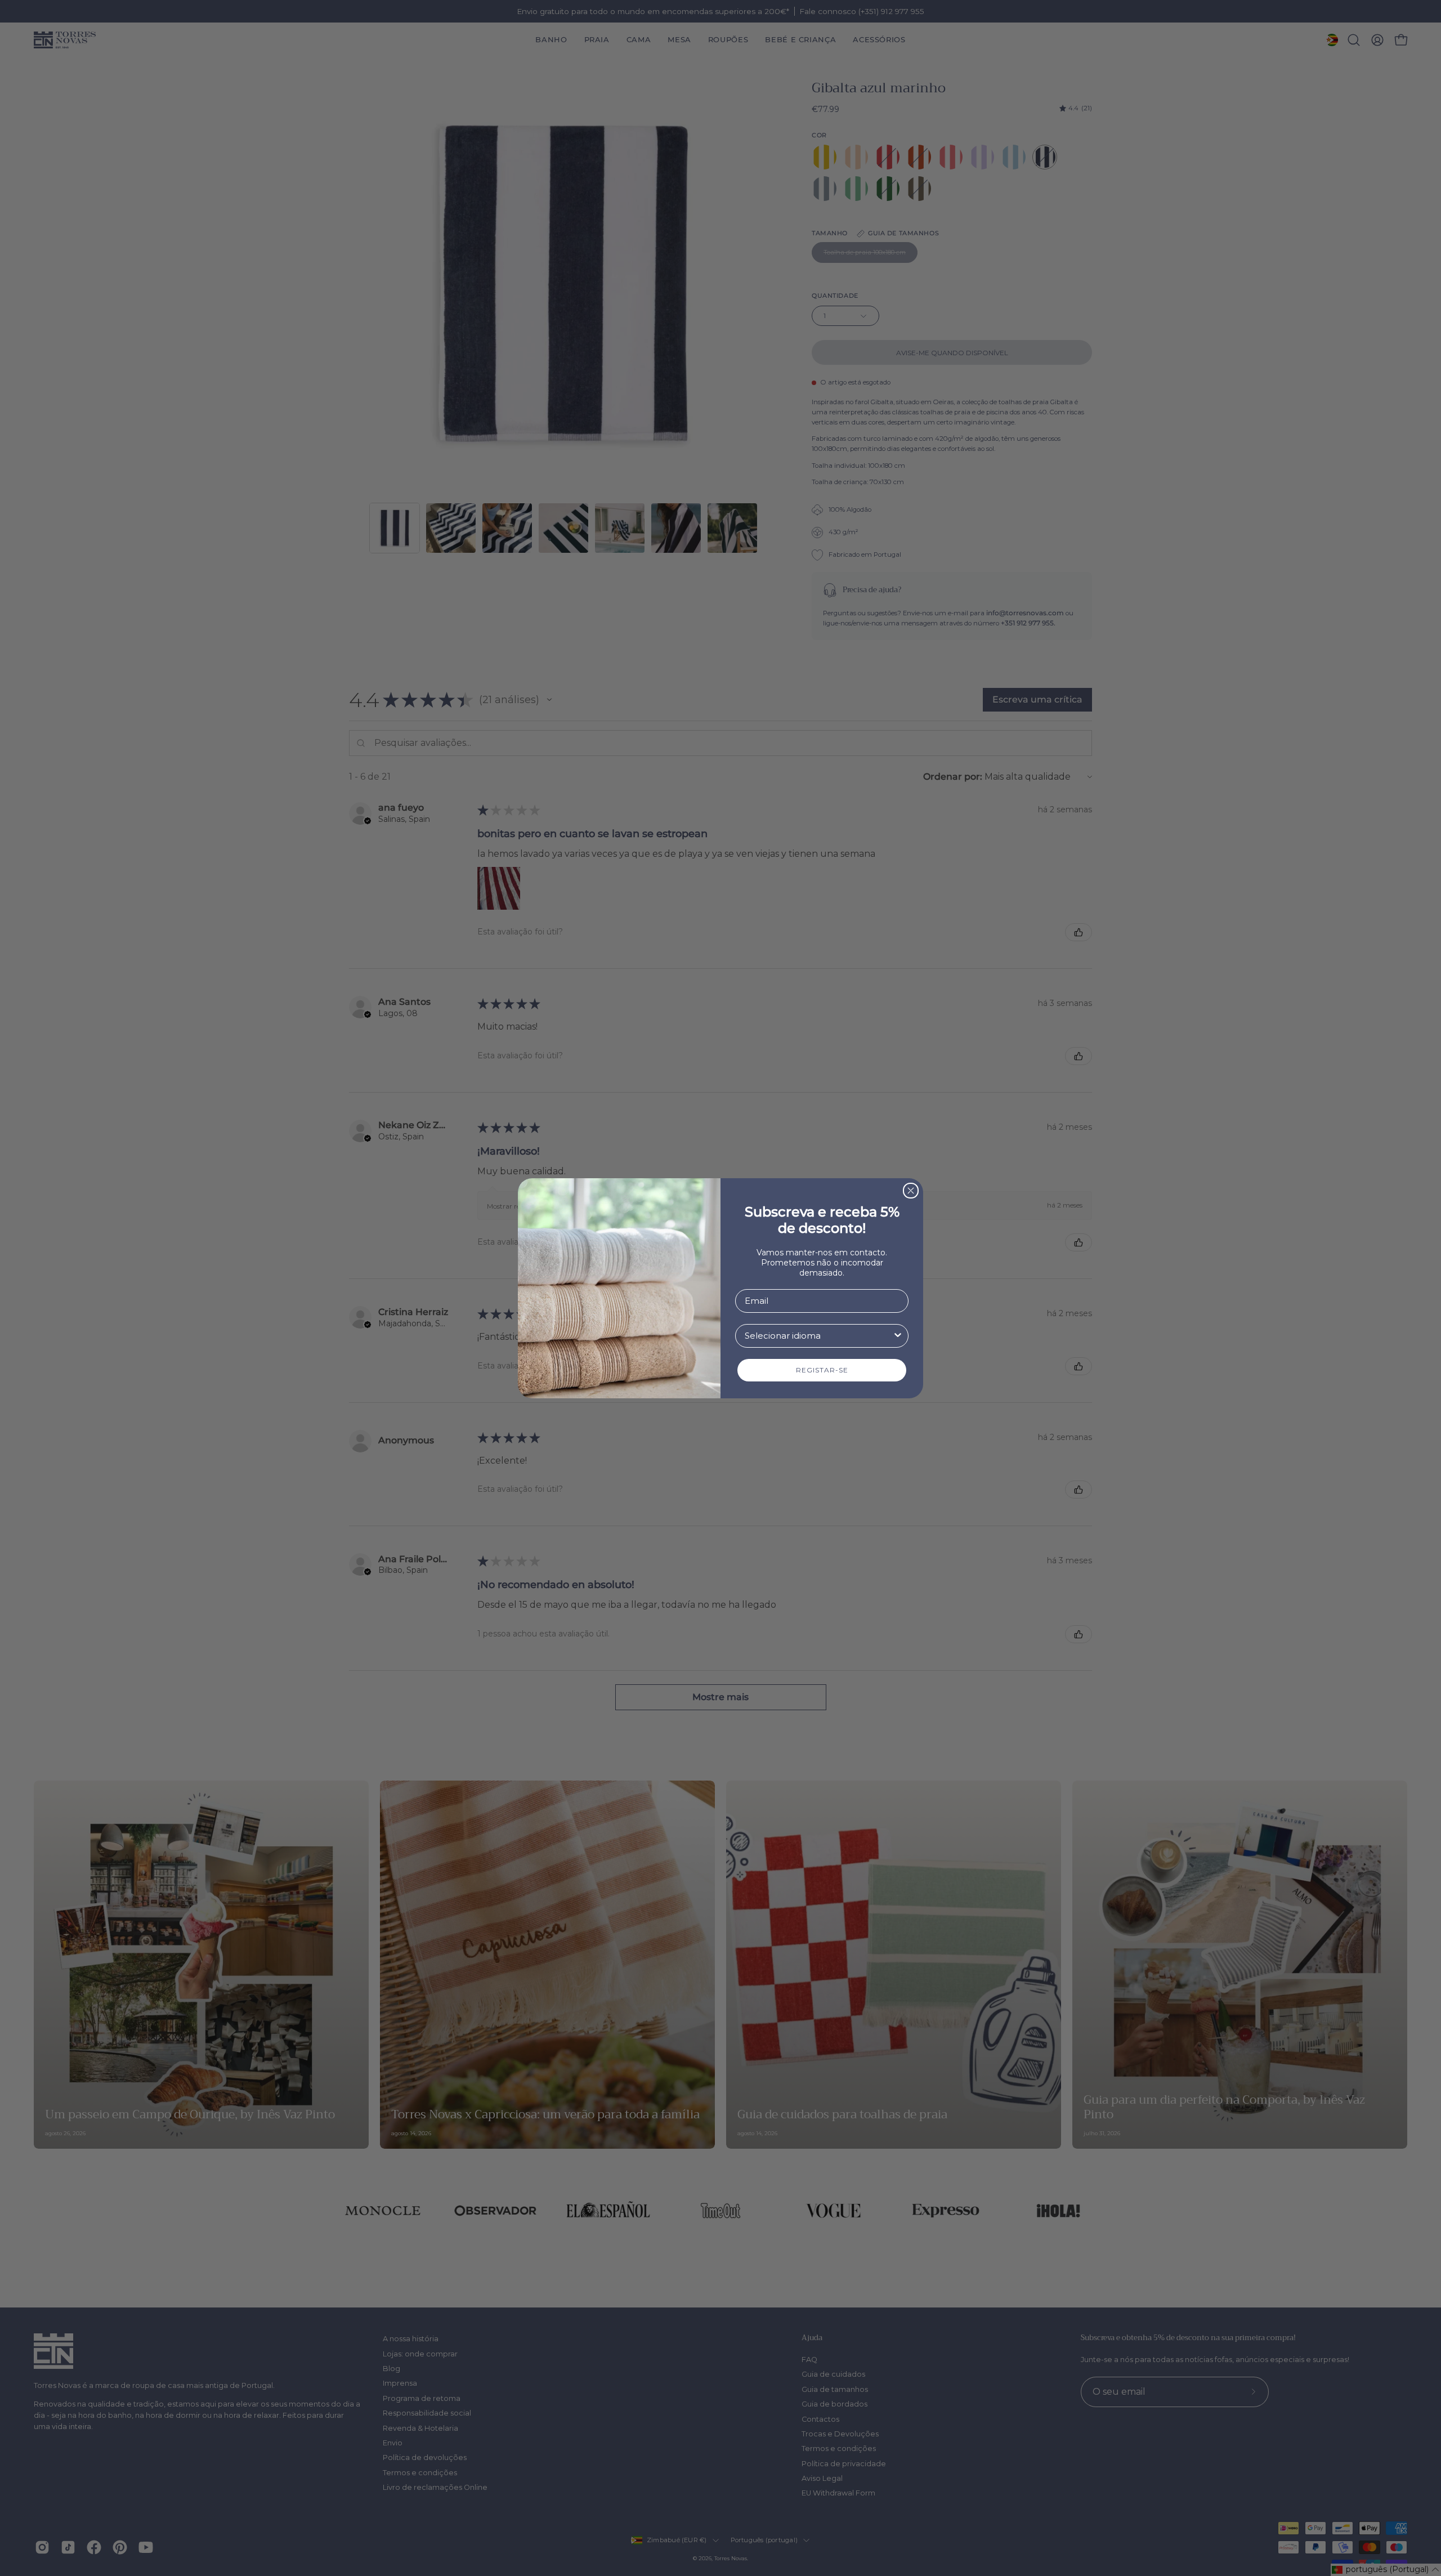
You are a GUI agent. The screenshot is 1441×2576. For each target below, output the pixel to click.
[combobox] (818, 1336)
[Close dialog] (911, 1191)
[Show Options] (898, 1336)
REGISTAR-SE (822, 1370)
